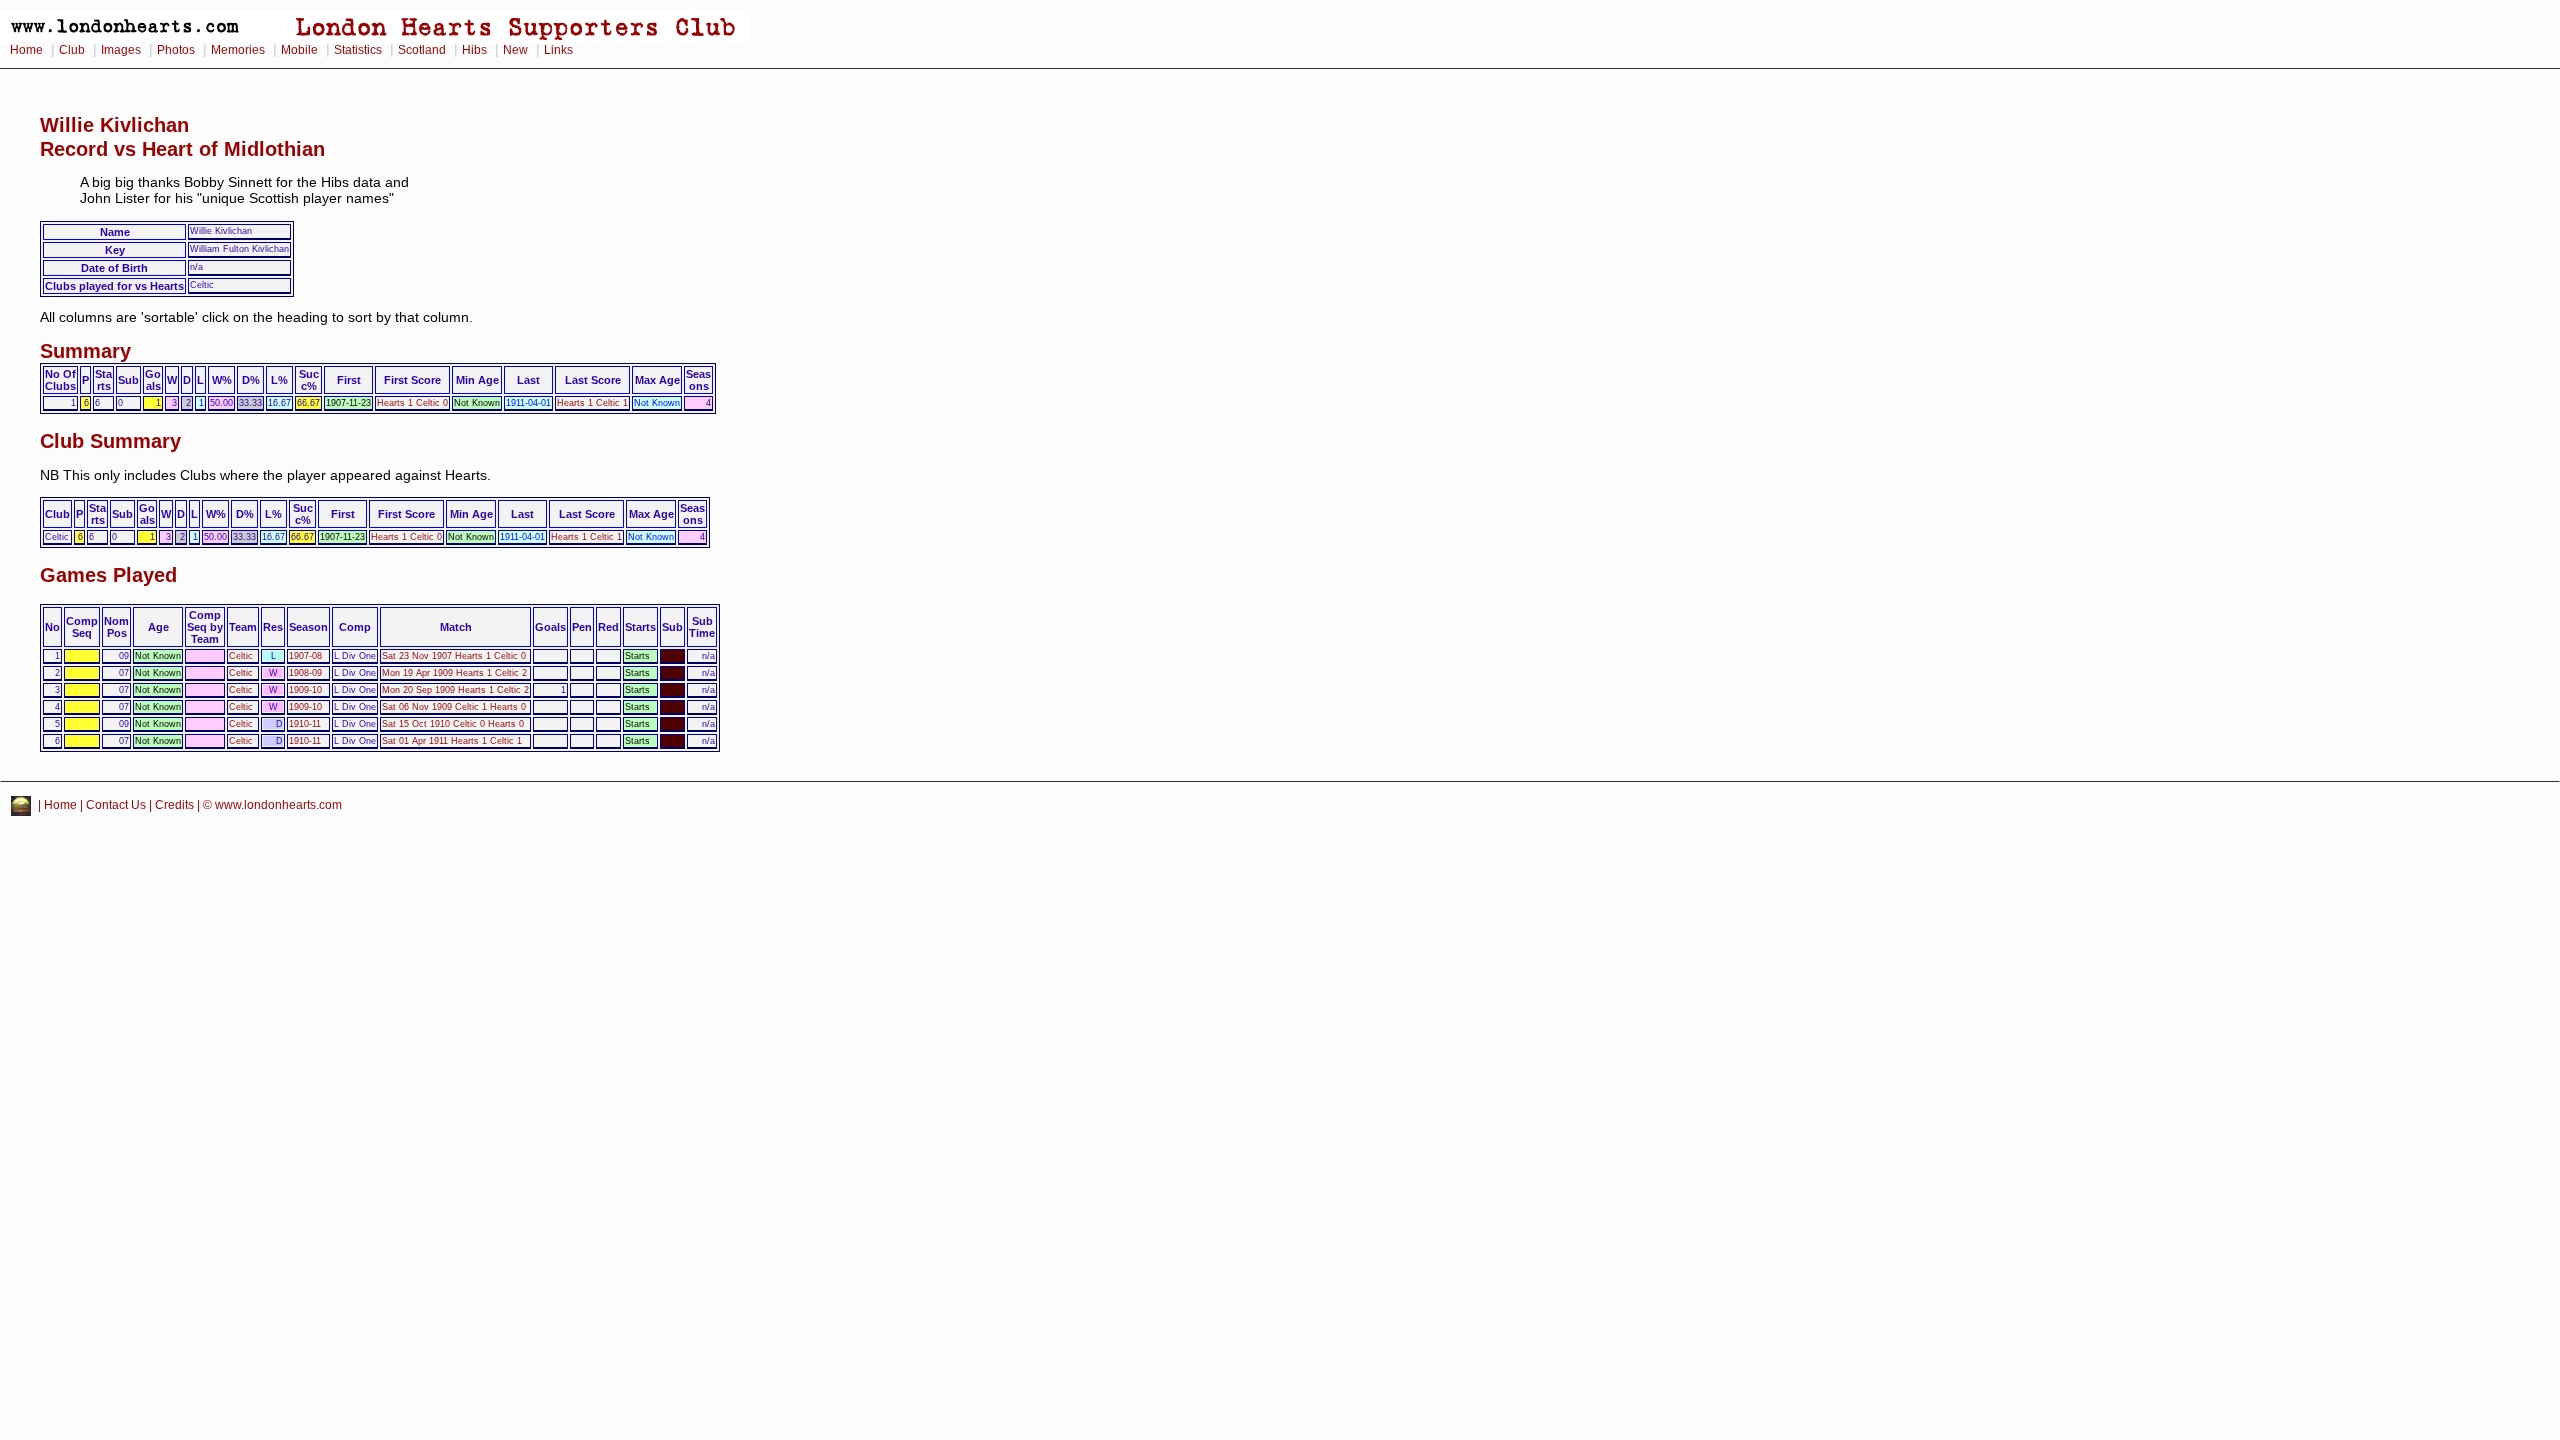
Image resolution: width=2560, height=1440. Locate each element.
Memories (238, 50)
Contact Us (116, 805)
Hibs (474, 50)
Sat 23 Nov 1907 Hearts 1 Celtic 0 (454, 656)
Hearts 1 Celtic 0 (412, 403)
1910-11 (305, 724)
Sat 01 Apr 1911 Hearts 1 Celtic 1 (452, 741)
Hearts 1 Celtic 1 (592, 403)
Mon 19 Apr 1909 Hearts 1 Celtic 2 (454, 673)
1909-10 (305, 690)
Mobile (299, 50)
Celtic (241, 656)
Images (121, 50)
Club (72, 50)
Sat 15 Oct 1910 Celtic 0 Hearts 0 (453, 724)
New (515, 50)
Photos (176, 50)
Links (558, 50)
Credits (174, 805)
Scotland (422, 50)
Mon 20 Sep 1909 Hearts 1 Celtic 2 (455, 690)
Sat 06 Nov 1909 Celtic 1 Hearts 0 (454, 707)
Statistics (358, 50)
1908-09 (305, 673)
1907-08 (305, 656)
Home (26, 50)
